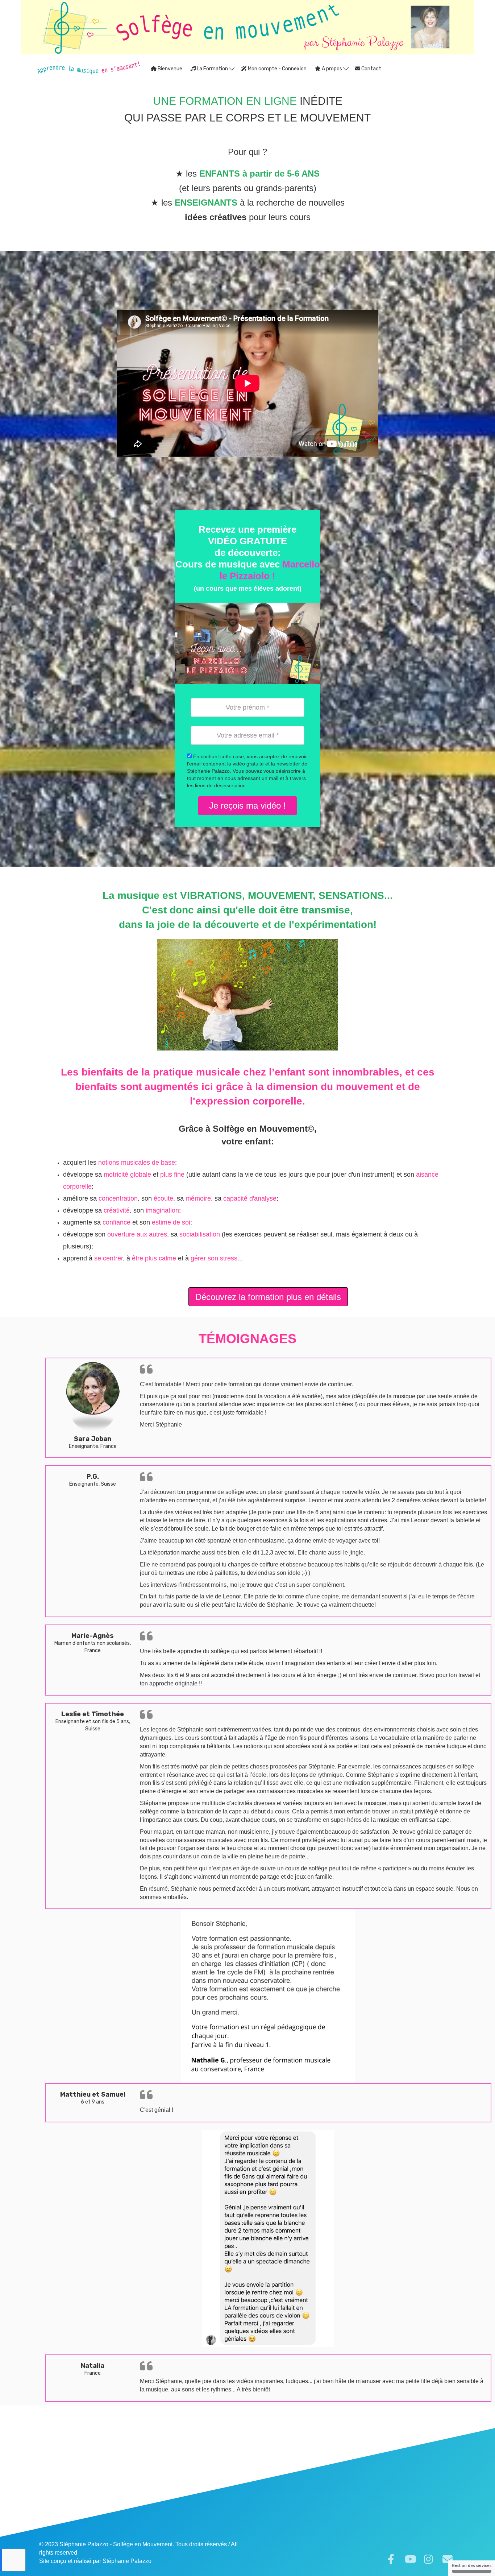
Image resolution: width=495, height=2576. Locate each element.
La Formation (212, 69)
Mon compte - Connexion (277, 69)
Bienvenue (169, 69)
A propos (332, 69)
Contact (371, 69)
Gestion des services (472, 2566)
